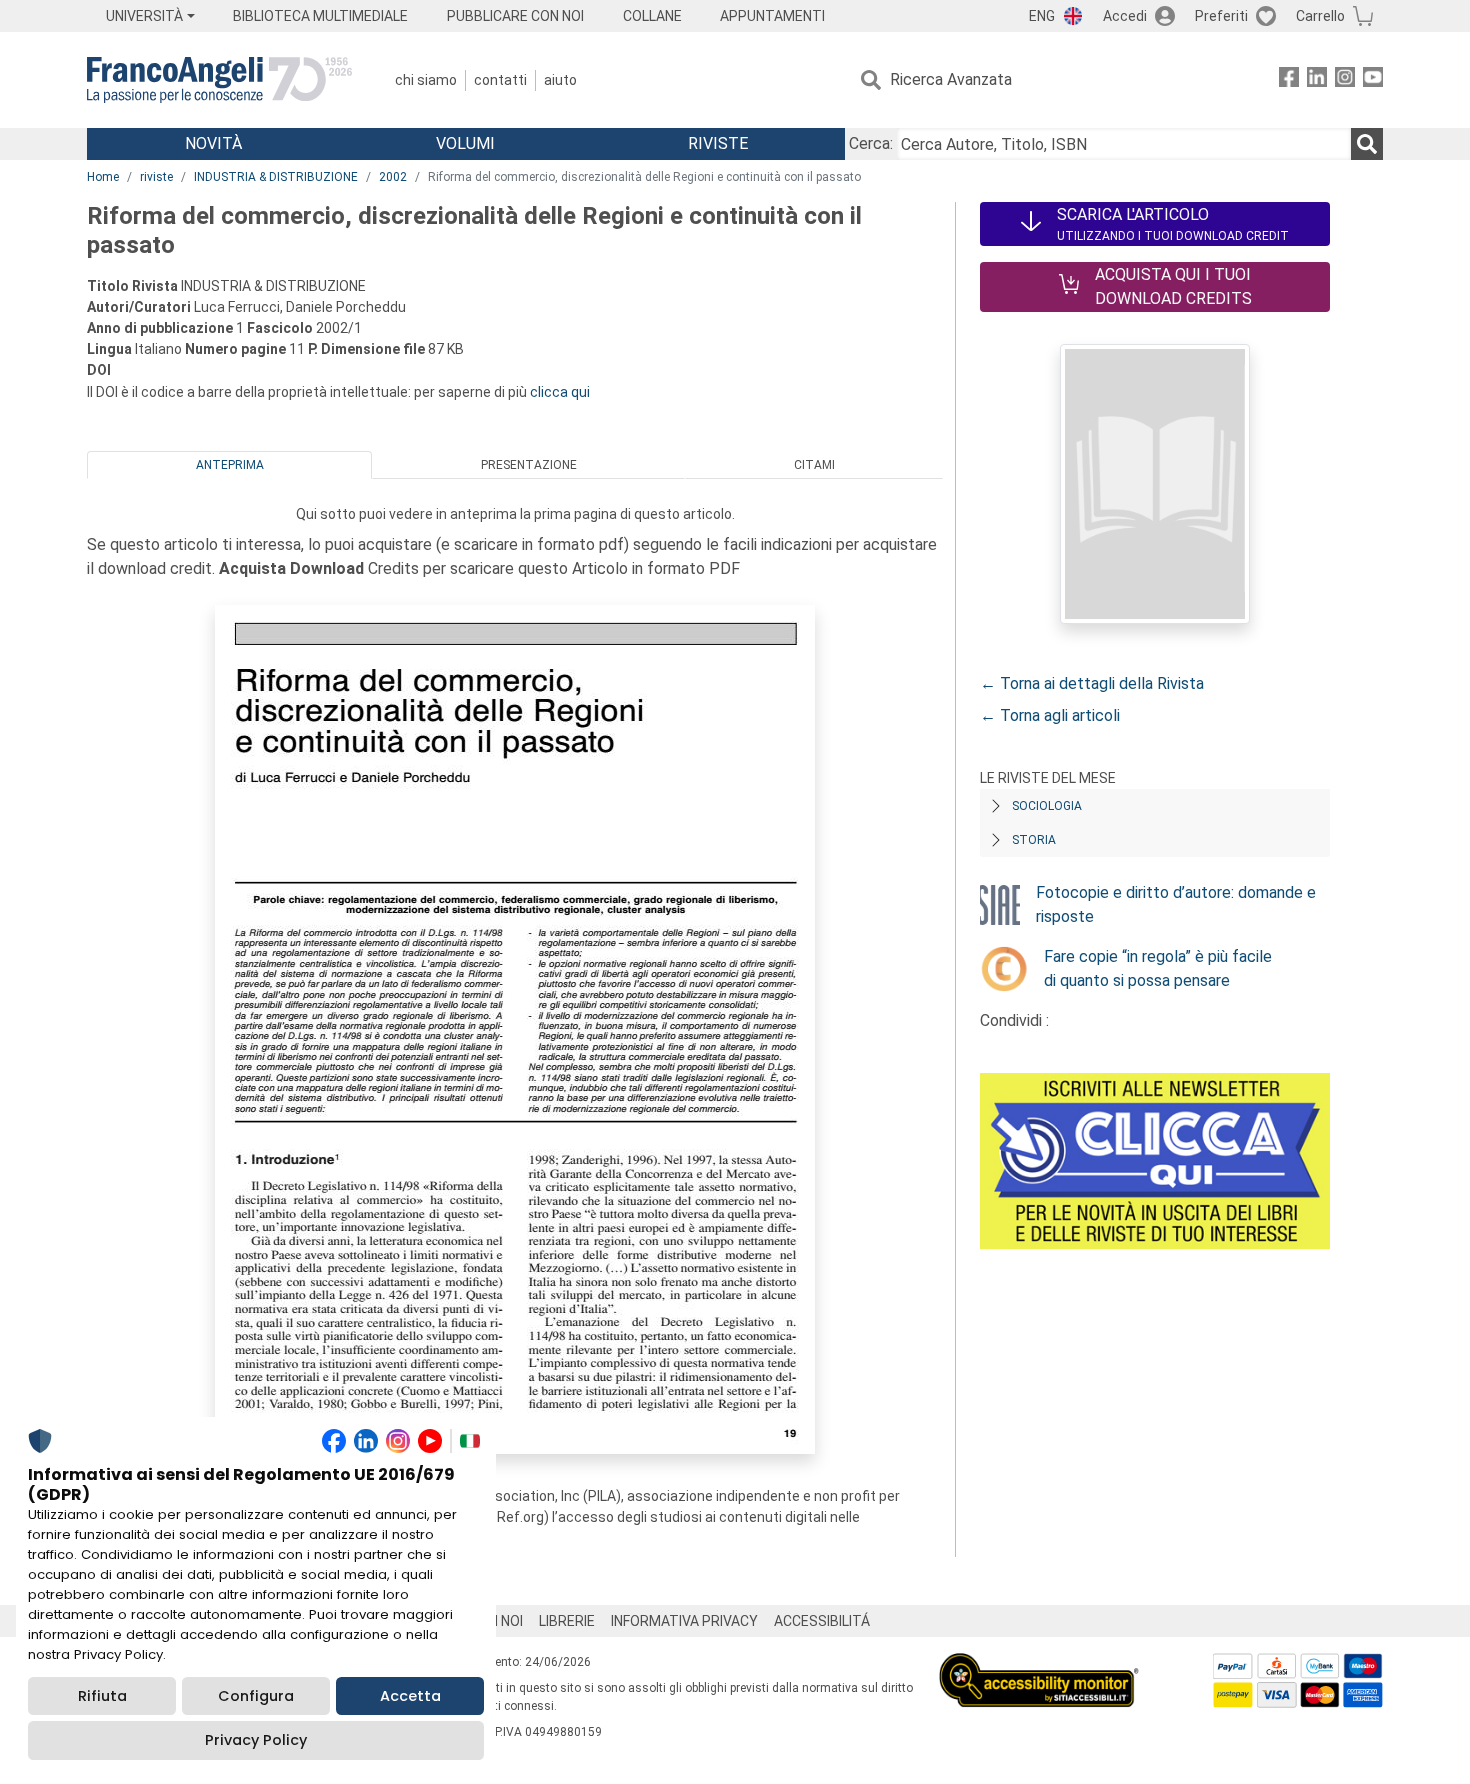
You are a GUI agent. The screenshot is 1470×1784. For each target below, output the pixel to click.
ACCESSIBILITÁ (822, 1621)
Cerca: (871, 143)
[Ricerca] (1367, 144)
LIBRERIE (567, 1621)
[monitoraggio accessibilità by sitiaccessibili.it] (1039, 1664)
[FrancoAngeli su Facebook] (1289, 80)
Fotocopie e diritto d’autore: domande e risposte (1176, 904)
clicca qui (560, 392)
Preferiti (1221, 16)
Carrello (1320, 16)
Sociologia (1047, 806)
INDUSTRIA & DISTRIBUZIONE (276, 177)
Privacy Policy (256, 1740)
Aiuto (560, 80)
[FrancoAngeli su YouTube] (1373, 80)
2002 (393, 177)
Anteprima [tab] (230, 465)
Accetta (410, 1696)
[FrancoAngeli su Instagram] (1345, 80)
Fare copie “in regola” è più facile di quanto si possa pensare (1158, 968)
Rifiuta (102, 1696)
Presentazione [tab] (529, 465)
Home (103, 177)
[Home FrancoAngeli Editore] (219, 80)
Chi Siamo (426, 80)
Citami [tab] (814, 465)
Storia (1034, 840)
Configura (256, 1696)
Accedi (1125, 16)
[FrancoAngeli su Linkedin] (1317, 80)
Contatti (500, 80)
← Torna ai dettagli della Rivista (1092, 683)
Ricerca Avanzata (951, 79)
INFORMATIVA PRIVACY (684, 1621)
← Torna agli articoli (1050, 715)
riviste (156, 177)
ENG (1042, 16)
